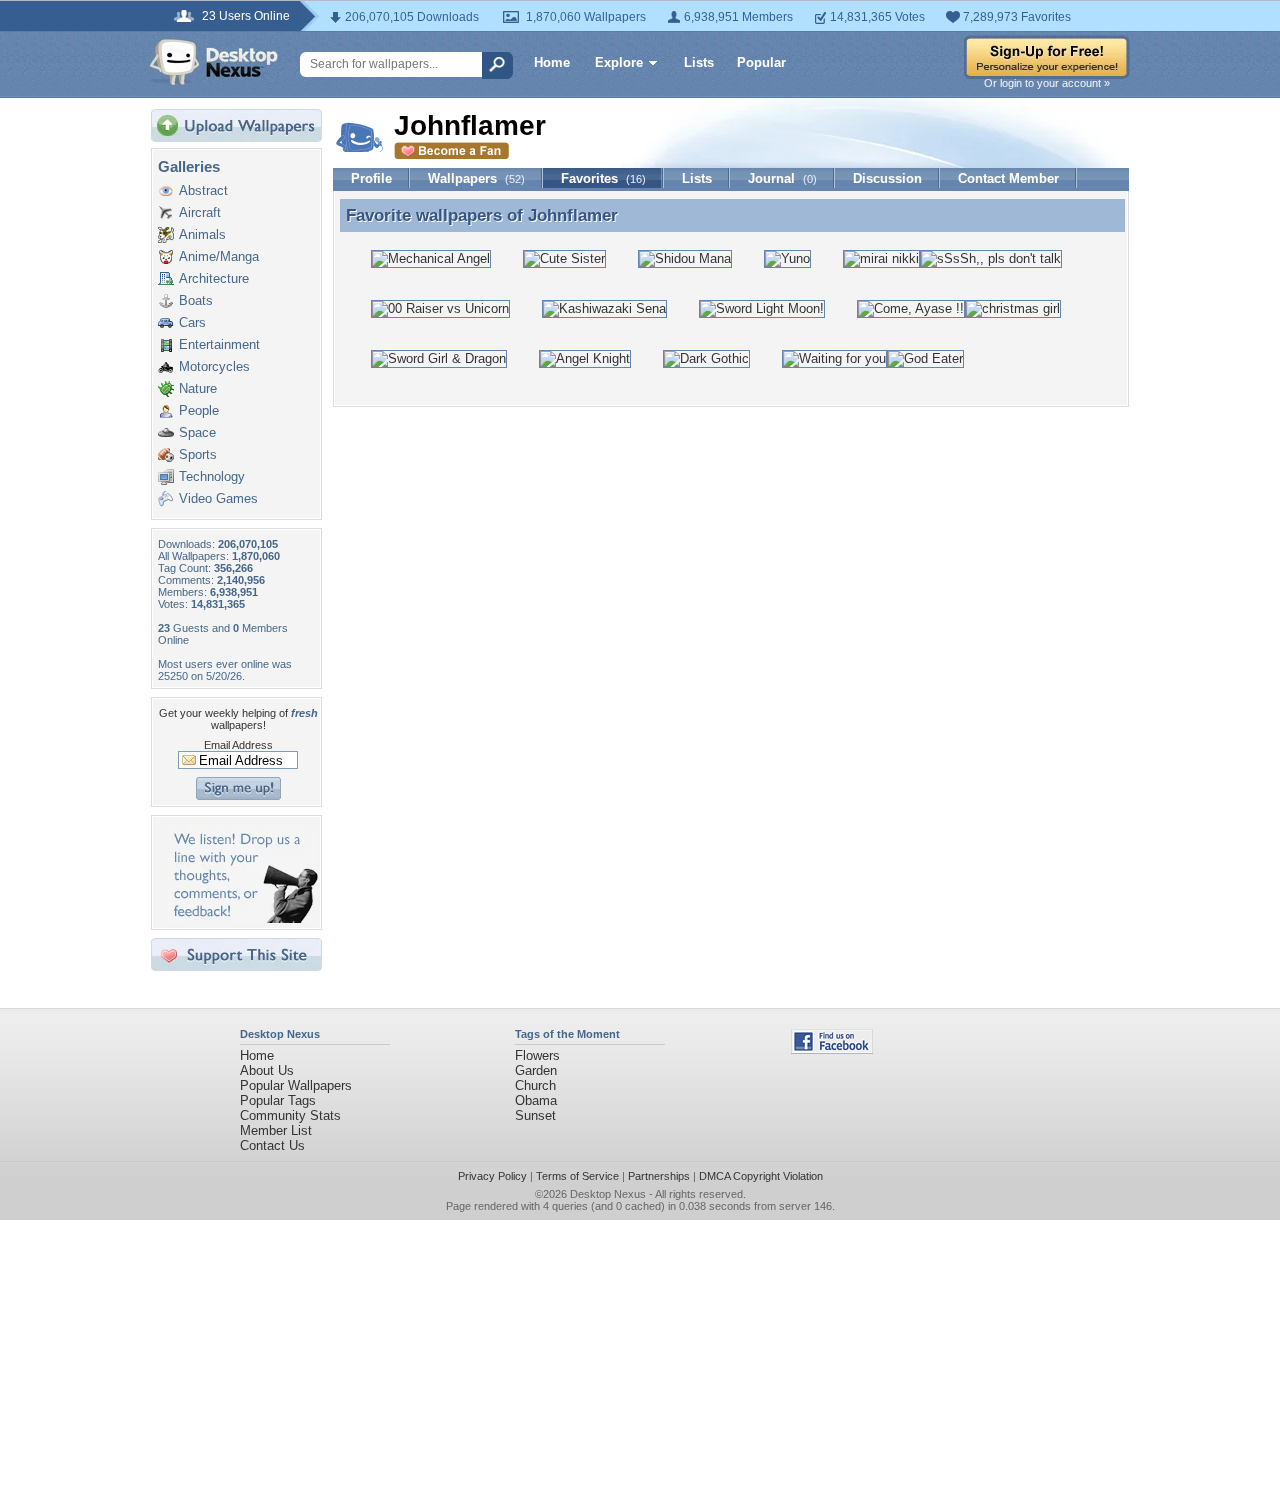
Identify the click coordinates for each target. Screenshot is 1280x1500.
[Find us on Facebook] (832, 1049)
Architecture (214, 278)
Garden (536, 1070)
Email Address (238, 745)
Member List (276, 1130)
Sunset (535, 1115)
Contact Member (1008, 178)
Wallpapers (476, 178)
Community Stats (290, 1115)
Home (552, 62)
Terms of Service (577, 1176)
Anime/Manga (219, 256)
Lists (699, 62)
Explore (619, 62)
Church (535, 1085)
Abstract (203, 190)
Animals (202, 234)
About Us (267, 1070)
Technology (212, 476)
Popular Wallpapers (296, 1085)
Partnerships (659, 1176)
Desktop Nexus (608, 1194)
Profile (371, 178)
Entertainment (219, 344)
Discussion (887, 178)
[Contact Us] (242, 918)
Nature (198, 388)
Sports (198, 454)
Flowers (537, 1055)
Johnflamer (573, 215)
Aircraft (200, 212)
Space (197, 432)
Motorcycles (214, 366)
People (199, 410)
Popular (761, 62)
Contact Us (272, 1145)
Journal (782, 178)
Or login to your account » (1047, 83)
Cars (192, 322)
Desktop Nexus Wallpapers (214, 62)
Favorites (603, 178)
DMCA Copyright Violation (761, 1176)
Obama (536, 1100)
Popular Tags (278, 1100)
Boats (196, 300)
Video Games (218, 498)
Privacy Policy (492, 1176)
